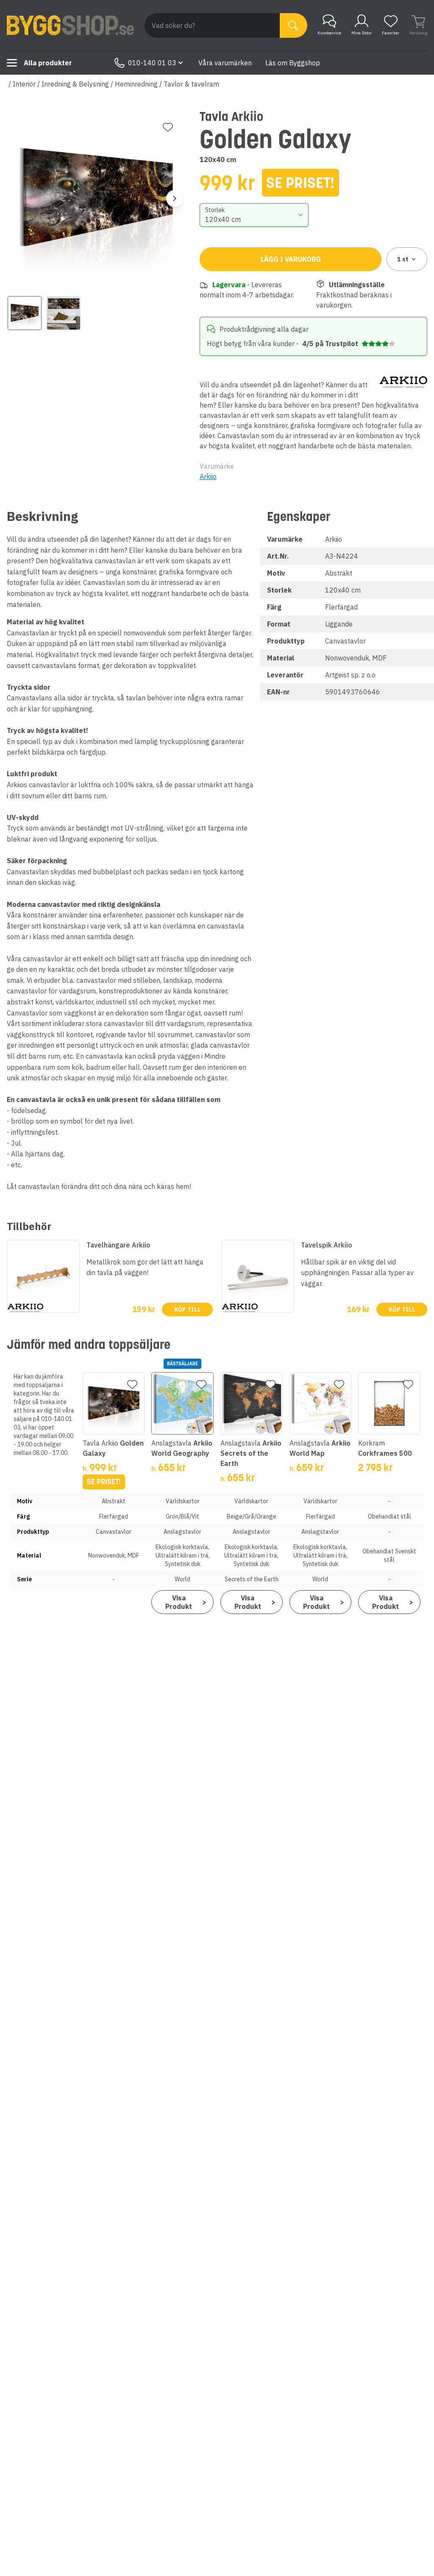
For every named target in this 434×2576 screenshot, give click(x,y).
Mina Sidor (362, 33)
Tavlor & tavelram (191, 84)
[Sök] (294, 25)
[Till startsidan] (70, 25)
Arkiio (208, 476)
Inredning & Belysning (75, 84)
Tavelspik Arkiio (327, 1245)
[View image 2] (64, 313)
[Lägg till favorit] (168, 127)
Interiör (24, 84)
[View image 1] (25, 313)
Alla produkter (48, 63)
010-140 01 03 (152, 63)
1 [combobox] (403, 259)
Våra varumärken (225, 63)
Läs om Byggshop (293, 63)
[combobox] (254, 215)
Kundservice (329, 33)
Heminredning (136, 84)
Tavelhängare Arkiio (118, 1245)
